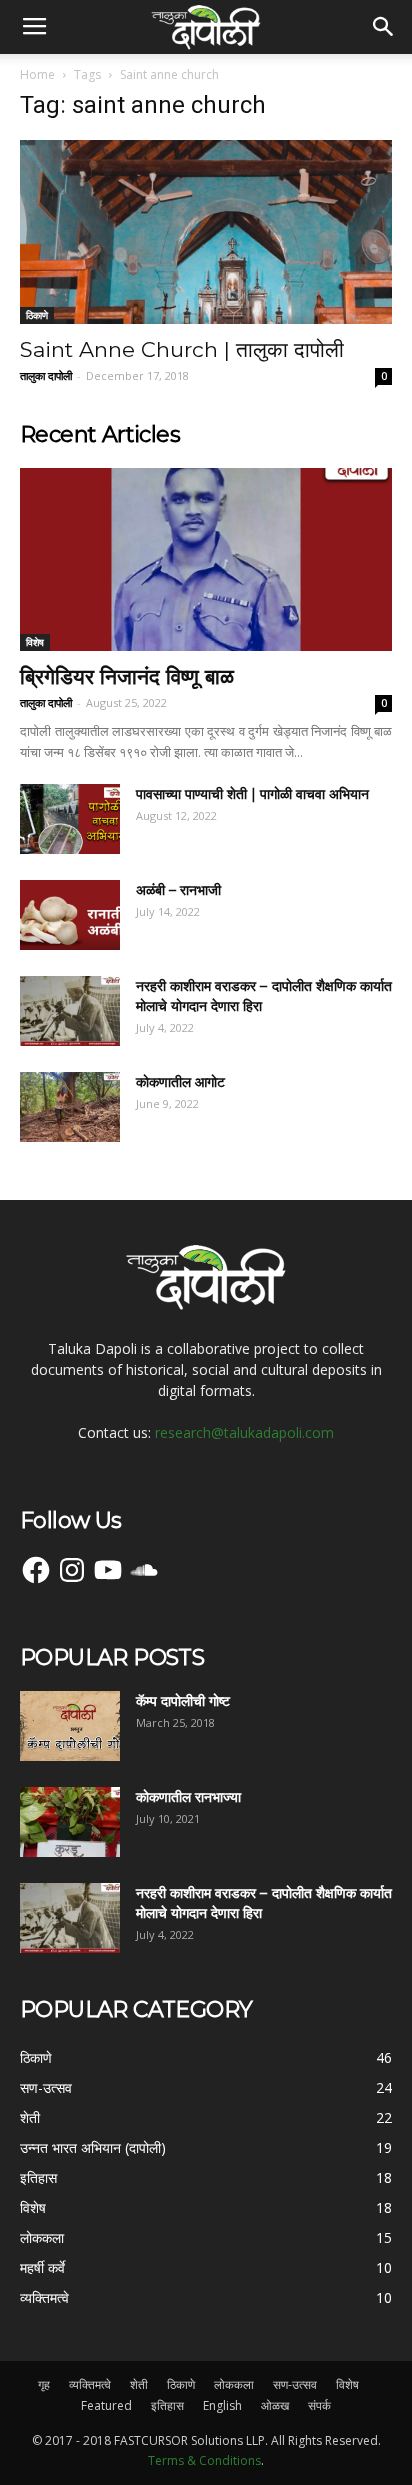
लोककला (234, 2384)
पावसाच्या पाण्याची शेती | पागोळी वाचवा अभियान (252, 794)
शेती (139, 2384)
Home (37, 74)
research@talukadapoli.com (244, 1432)
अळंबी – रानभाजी (178, 890)
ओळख (275, 2405)
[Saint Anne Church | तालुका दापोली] (206, 232)
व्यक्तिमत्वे (90, 2384)
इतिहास (167, 2405)
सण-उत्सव (295, 2384)
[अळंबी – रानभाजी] (70, 915)
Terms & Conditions (204, 2460)
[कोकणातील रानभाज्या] (70, 1822)
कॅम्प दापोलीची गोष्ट (183, 1701)
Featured (106, 2405)
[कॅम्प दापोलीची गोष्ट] (70, 1726)
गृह (44, 2384)
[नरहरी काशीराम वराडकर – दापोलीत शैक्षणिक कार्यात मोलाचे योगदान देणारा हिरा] (70, 1011)
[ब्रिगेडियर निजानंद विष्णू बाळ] (206, 560)
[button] (384, 27)
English (222, 2405)
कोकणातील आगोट (180, 1082)
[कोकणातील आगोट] (70, 1107)
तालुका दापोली (46, 375)
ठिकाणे (37, 315)
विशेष (35, 642)
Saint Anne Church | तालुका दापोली (182, 349)
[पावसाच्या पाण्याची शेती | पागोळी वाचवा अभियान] (70, 819)
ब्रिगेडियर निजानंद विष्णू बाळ (127, 676)
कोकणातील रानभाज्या (188, 1797)
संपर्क (319, 2405)
